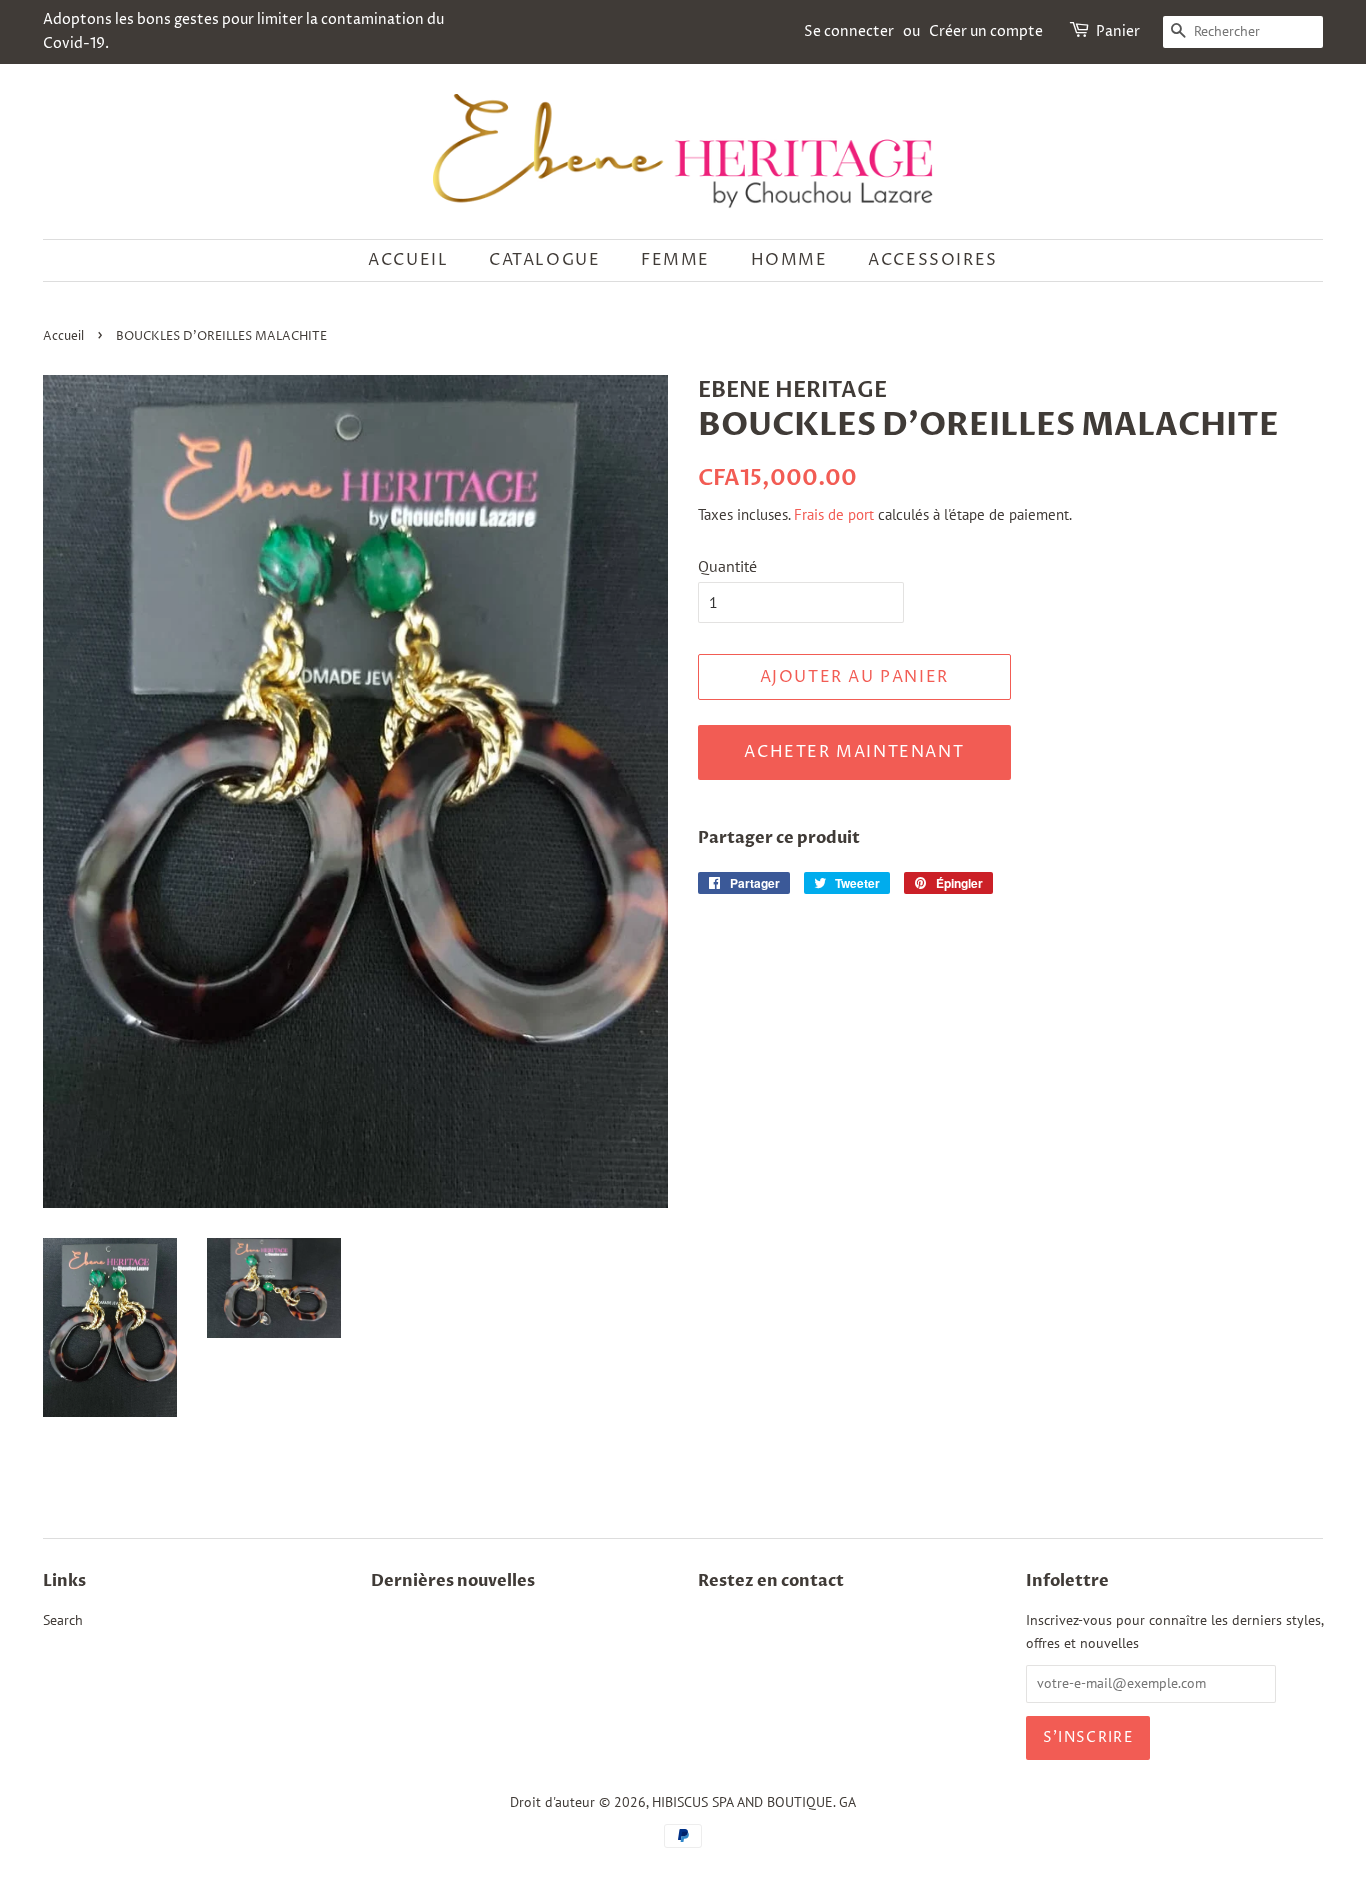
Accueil (408, 260)
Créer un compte (986, 31)
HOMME (789, 260)
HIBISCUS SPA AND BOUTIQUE (742, 1802)
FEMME (675, 260)
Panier (1118, 31)
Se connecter (849, 31)
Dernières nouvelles (453, 1581)
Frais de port (834, 514)
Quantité (727, 566)
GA (847, 1802)
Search (63, 1620)
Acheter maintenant (854, 752)
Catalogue (544, 260)
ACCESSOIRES (933, 260)
